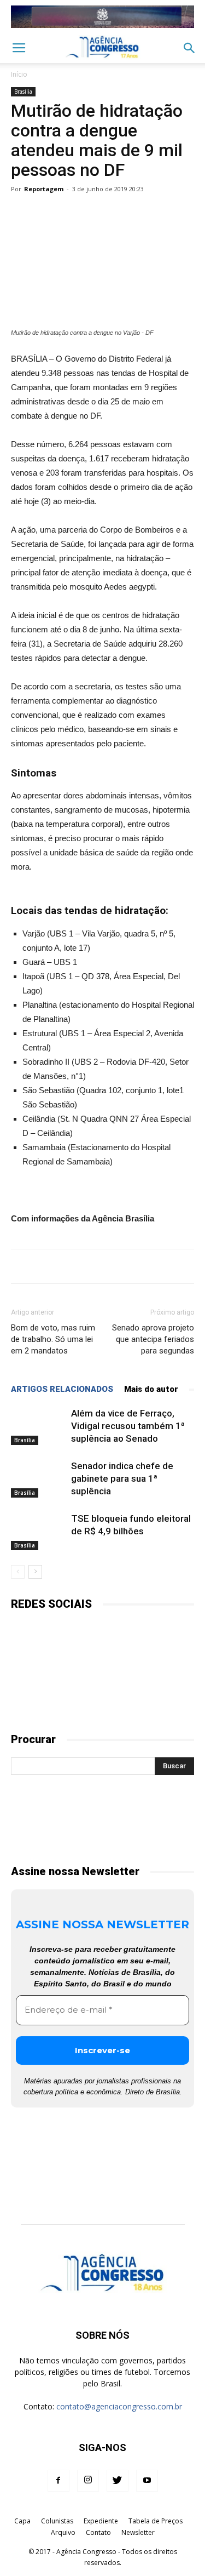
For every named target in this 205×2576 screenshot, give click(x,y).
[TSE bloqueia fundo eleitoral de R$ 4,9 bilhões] (38, 1531)
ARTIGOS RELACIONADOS (62, 1389)
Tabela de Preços (156, 2521)
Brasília (23, 92)
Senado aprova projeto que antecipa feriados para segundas (153, 1339)
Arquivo (63, 2532)
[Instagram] (88, 2481)
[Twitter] (118, 2481)
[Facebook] (58, 2481)
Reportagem (44, 189)
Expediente (101, 2521)
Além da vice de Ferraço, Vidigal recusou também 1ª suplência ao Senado (128, 1426)
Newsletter (138, 2532)
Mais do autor (151, 1389)
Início (19, 74)
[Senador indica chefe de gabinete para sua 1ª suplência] (38, 1479)
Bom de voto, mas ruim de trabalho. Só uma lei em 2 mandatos (53, 1339)
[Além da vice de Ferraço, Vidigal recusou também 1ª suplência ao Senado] (38, 1426)
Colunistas (57, 2521)
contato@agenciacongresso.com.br (119, 2406)
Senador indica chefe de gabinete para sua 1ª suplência (122, 1478)
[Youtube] (147, 2481)
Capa (22, 2521)
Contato (98, 2532)
